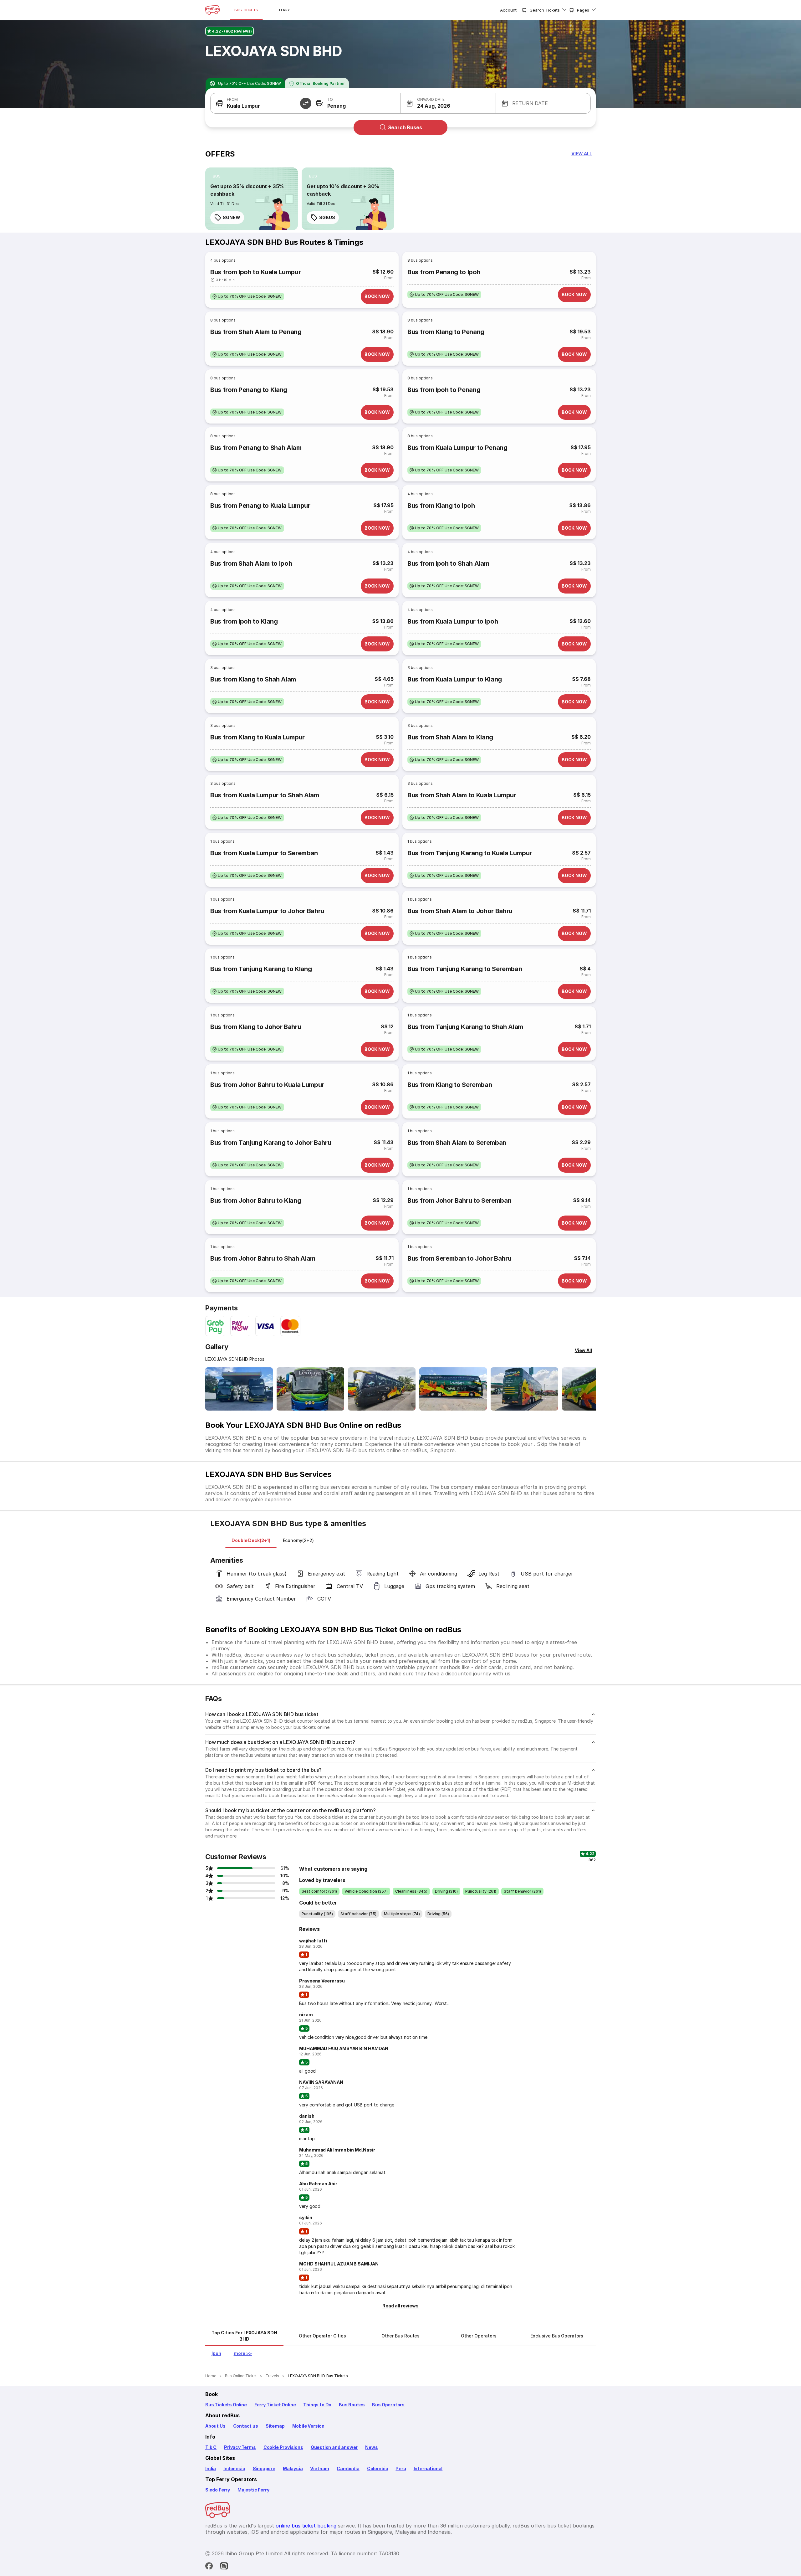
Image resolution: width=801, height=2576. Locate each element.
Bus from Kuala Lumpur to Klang (455, 679)
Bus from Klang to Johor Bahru (256, 1027)
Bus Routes (352, 2405)
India (211, 2468)
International (428, 2468)
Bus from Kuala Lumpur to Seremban (264, 853)
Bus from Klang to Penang (446, 332)
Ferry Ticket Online (275, 2405)
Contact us (246, 2426)
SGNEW (232, 217)
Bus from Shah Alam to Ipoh (251, 563)
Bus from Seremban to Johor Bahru (459, 1258)
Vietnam (320, 2468)
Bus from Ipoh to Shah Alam (448, 563)
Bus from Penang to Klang (249, 390)
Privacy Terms (240, 2447)
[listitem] (217, 176)
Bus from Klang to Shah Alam (253, 679)
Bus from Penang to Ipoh (444, 272)
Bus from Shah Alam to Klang (450, 737)
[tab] (251, 1540)
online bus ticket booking (306, 2526)
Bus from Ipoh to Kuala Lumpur (255, 272)
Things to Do (317, 2405)
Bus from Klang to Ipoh (441, 506)
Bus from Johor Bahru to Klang (256, 1201)
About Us (215, 2426)
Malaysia (293, 2468)
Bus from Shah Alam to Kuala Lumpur (462, 795)
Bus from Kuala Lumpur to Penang (457, 448)
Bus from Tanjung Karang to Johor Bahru (271, 1143)
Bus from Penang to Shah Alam (256, 448)
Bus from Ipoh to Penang (444, 390)
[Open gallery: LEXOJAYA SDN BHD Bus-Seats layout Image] (524, 1389)
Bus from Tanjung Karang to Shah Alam (465, 1027)
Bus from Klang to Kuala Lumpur (258, 737)
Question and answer (334, 2447)
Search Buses (405, 127)
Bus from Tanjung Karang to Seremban (465, 969)
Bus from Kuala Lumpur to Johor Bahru (267, 911)
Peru (401, 2468)
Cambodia (348, 2468)
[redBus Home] (212, 10)
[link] (252, 199)
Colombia (378, 2468)
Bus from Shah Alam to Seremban (457, 1143)
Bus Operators (388, 2405)
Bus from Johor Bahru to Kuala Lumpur (267, 1085)
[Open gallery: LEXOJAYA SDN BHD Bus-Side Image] (382, 1389)
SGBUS (327, 217)
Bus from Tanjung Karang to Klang (261, 969)
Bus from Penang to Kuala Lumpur (260, 506)
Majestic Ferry (253, 2490)
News (371, 2447)
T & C (211, 2447)
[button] (258, 103)
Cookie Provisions (283, 2447)
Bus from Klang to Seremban (450, 1085)
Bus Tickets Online (226, 2405)
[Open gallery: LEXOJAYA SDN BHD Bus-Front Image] (239, 1389)
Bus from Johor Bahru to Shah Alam (263, 1258)
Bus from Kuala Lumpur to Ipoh (453, 621)
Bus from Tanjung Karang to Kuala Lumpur (470, 853)
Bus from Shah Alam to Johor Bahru (460, 911)
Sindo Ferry (218, 2490)
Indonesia (234, 2468)
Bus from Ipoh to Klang (244, 621)
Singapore (264, 2468)
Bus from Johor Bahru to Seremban (459, 1201)
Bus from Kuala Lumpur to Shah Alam (265, 795)
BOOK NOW (377, 296)
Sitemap (275, 2426)
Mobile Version (308, 2426)
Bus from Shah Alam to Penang (256, 332)
